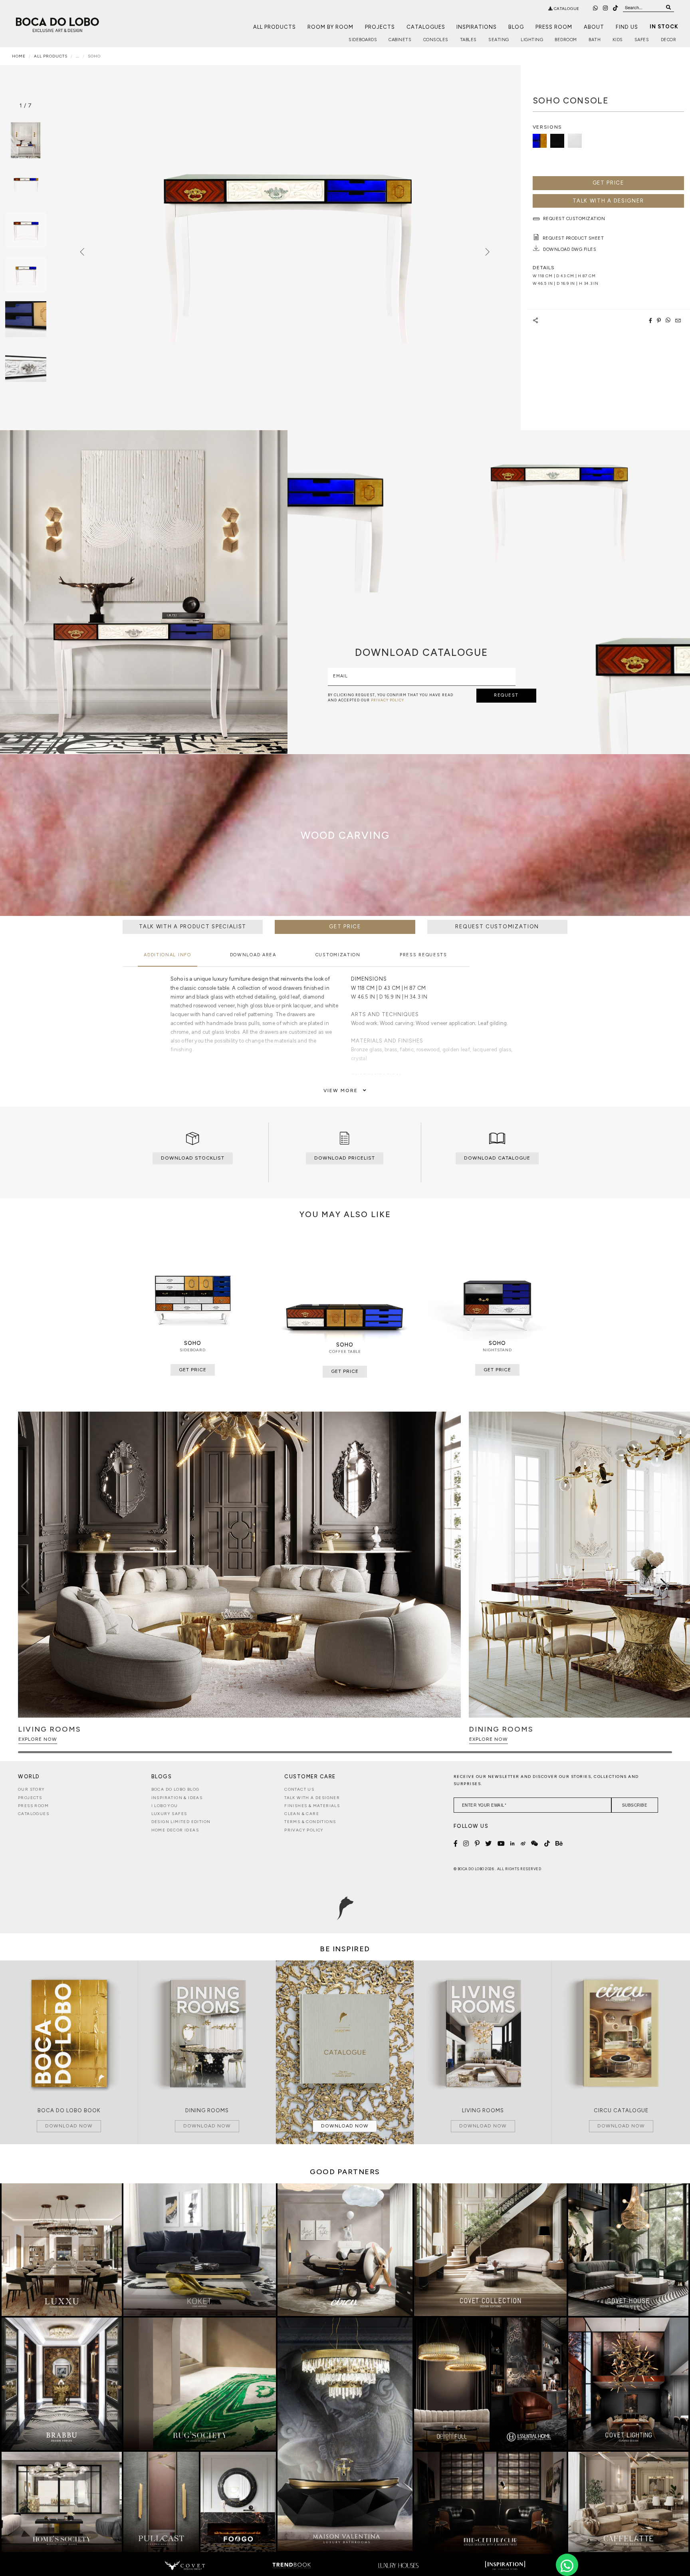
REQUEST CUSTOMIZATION (497, 927)
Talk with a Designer (312, 1798)
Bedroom (566, 40)
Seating (499, 40)
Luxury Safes (169, 1814)
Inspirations (477, 27)
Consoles (436, 40)
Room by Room (330, 27)
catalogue (566, 9)
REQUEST (506, 695)
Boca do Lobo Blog (175, 1789)
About (594, 27)
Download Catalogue (497, 1158)
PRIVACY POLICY (388, 700)
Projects (380, 27)
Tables (468, 40)
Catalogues (426, 27)
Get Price (608, 183)
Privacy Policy (304, 1830)
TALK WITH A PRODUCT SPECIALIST (193, 927)
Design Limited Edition (181, 1822)
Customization (338, 955)
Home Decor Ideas (175, 1830)
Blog (516, 27)
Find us (627, 27)
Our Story (32, 1789)
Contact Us (299, 1789)
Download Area (253, 955)
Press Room (554, 27)
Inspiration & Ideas (177, 1798)
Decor (669, 40)
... (78, 56)
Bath (595, 40)
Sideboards (363, 40)
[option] (26, 185)
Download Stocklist (193, 1158)
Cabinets (400, 40)
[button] (665, 1586)
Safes (642, 40)
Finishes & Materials (312, 1806)
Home (19, 56)
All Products (275, 27)
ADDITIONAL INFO (168, 955)
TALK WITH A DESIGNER (608, 201)
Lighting (532, 40)
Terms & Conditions (310, 1822)
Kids (618, 40)
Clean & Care (302, 1814)
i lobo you (165, 1806)
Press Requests (423, 955)
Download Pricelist (345, 1158)
